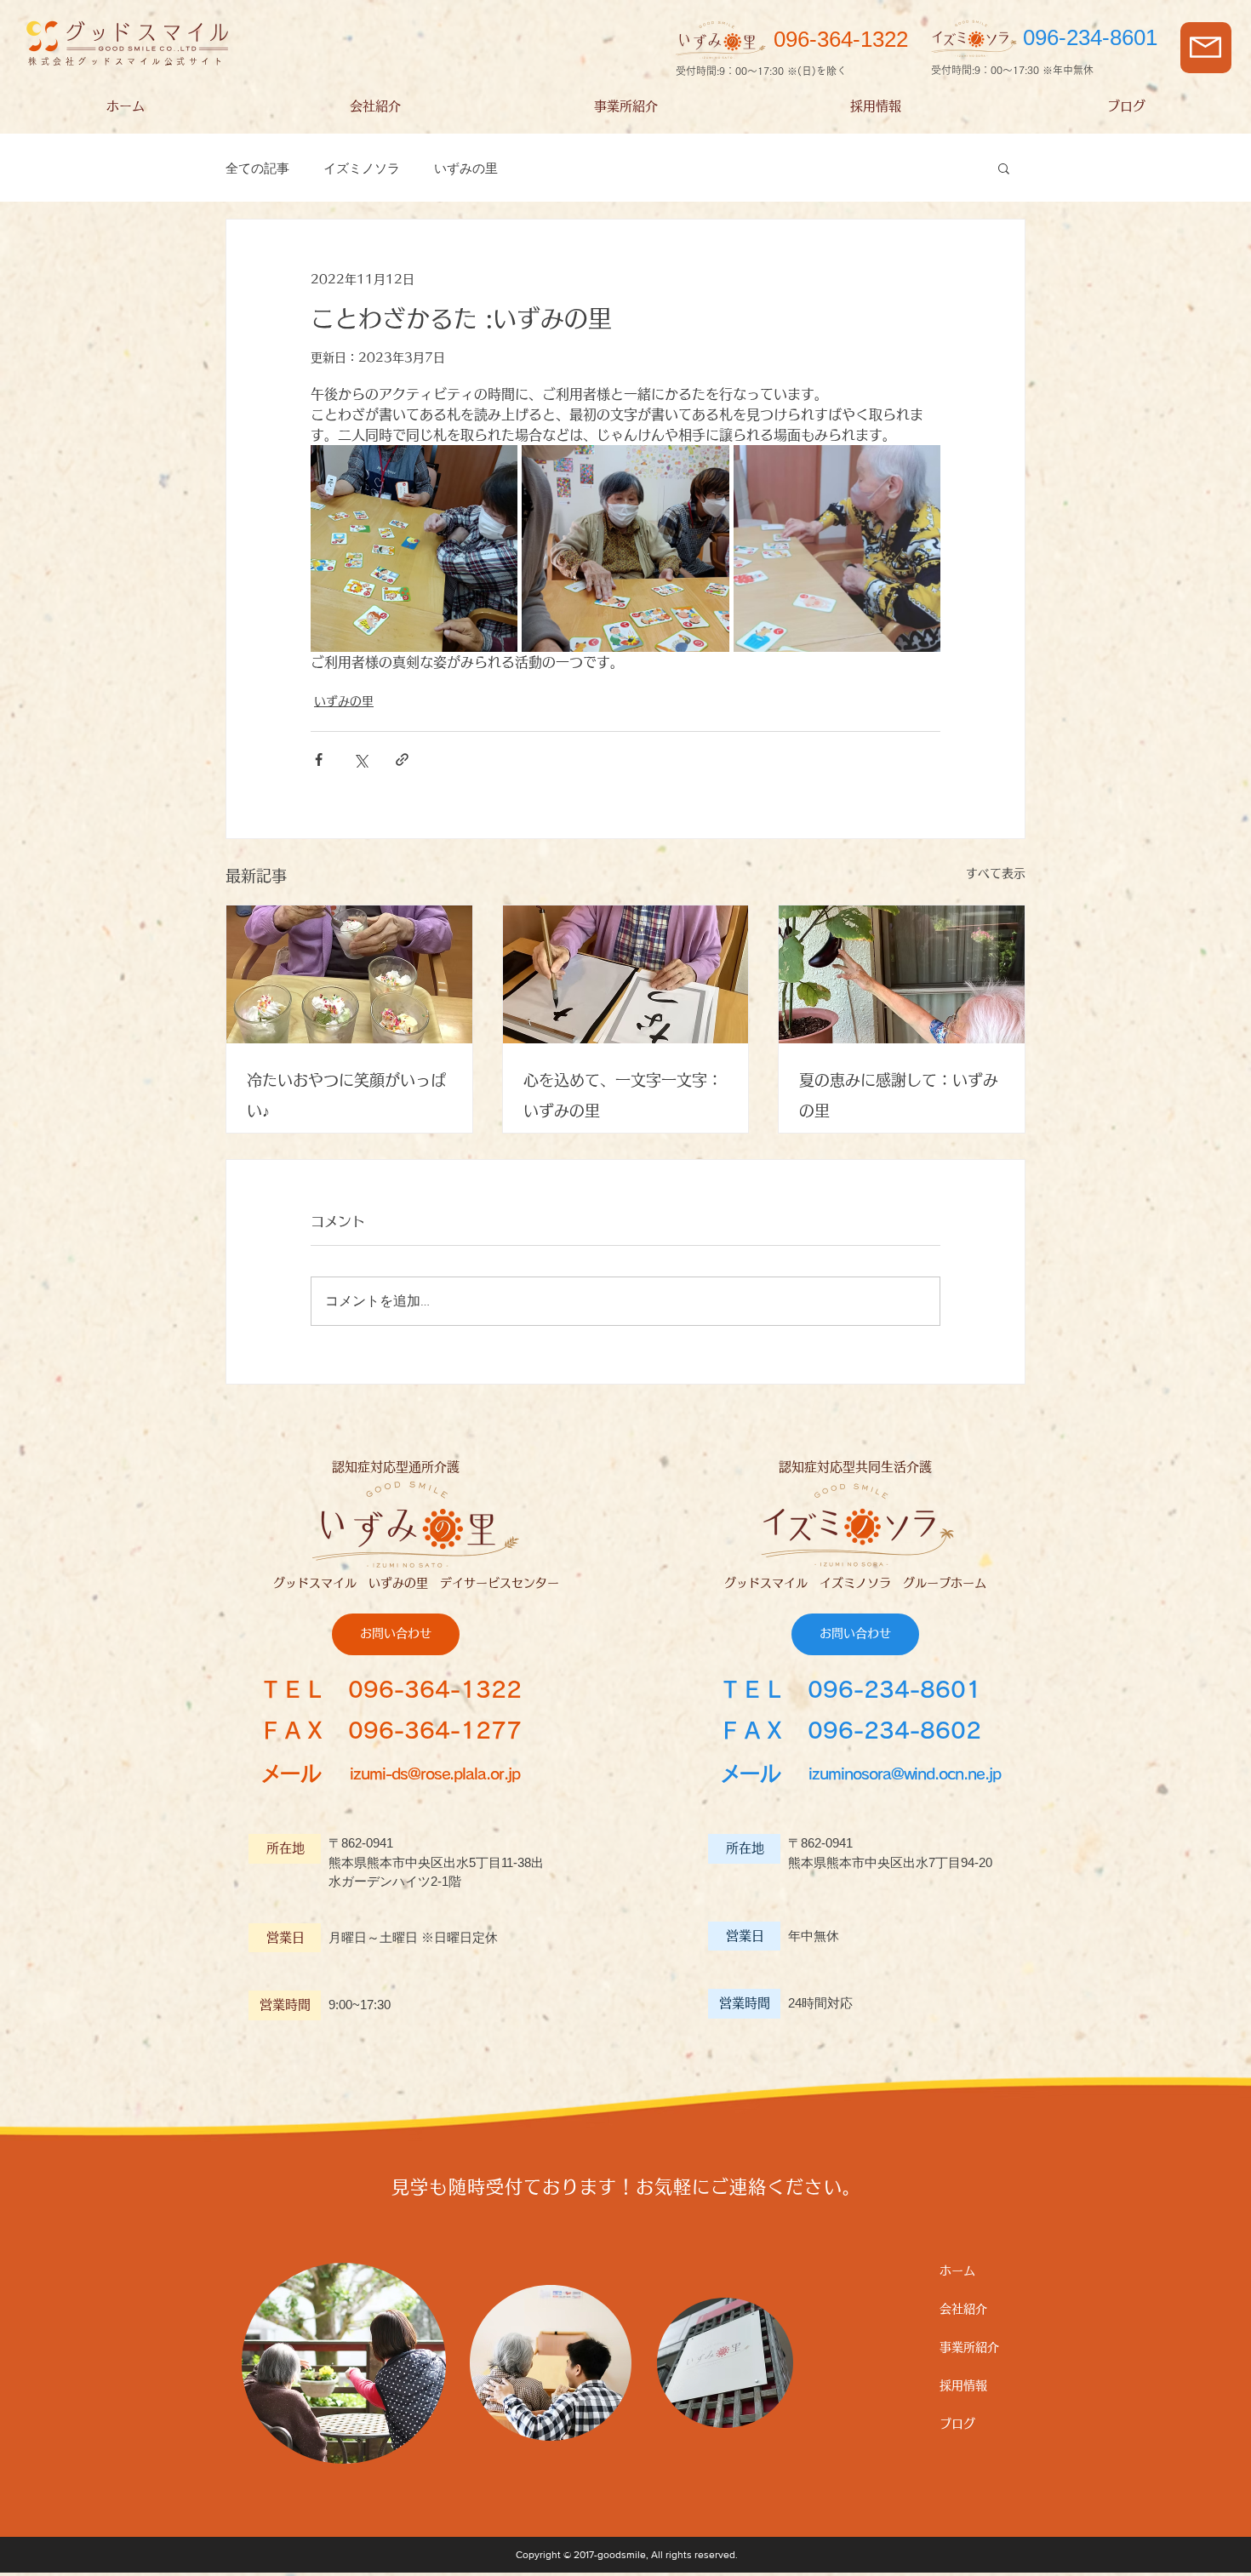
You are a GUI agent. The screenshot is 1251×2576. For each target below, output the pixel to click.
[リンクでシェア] (402, 760)
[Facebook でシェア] (319, 760)
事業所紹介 (969, 2347)
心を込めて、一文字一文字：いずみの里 (623, 1095)
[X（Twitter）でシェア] (360, 760)
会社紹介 (963, 2309)
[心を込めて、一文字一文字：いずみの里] (626, 974)
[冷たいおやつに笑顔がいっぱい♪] (349, 974)
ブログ (957, 2424)
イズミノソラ (362, 168)
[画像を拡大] (414, 548)
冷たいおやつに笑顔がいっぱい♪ (346, 1095)
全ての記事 (257, 168)
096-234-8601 (894, 1689)
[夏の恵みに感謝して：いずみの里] (902, 974)
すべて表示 (996, 873)
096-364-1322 (435, 1689)
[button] (1205, 47)
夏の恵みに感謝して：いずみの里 (899, 1095)
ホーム (957, 2270)
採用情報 (963, 2385)
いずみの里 (466, 168)
